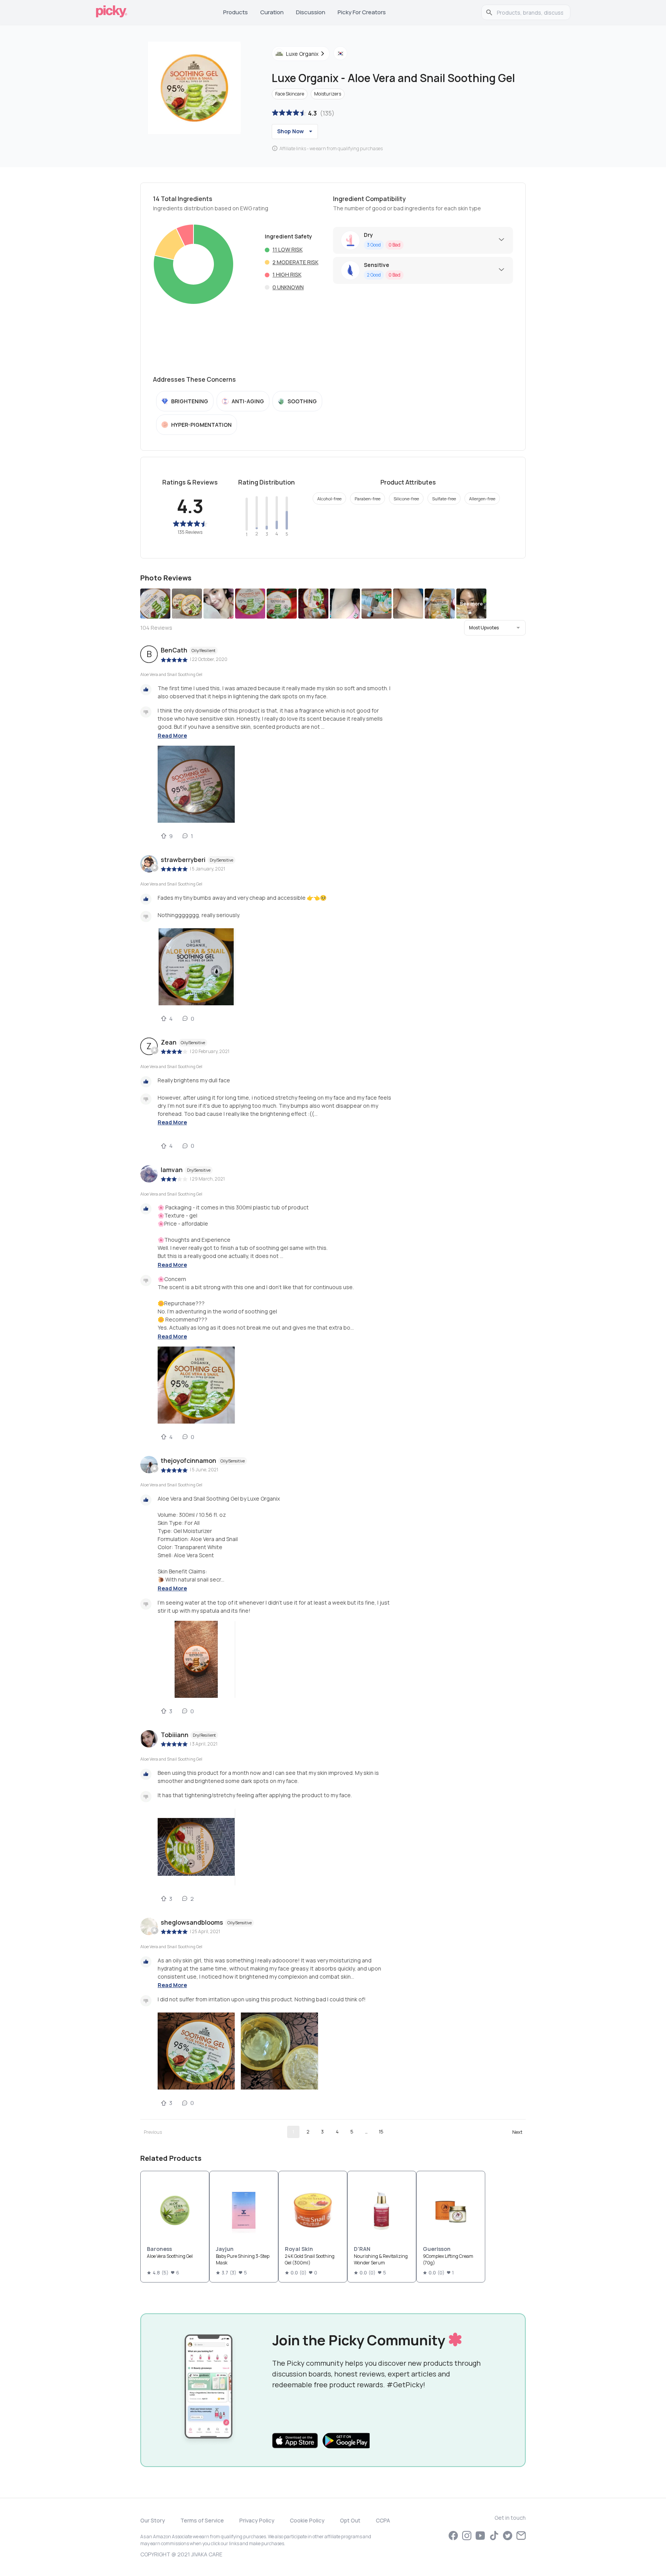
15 (381, 2132)
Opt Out (350, 2520)
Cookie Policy (307, 2520)
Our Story (153, 2520)
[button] (495, 628)
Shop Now (290, 131)
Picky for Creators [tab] (362, 12)
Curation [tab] (272, 12)
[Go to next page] (517, 2132)
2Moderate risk (295, 262)
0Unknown (288, 287)
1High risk (287, 274)
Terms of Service (202, 2520)
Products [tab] (235, 12)
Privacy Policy (257, 2520)
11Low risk (288, 249)
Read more (172, 735)
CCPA (383, 2520)
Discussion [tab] (311, 12)
